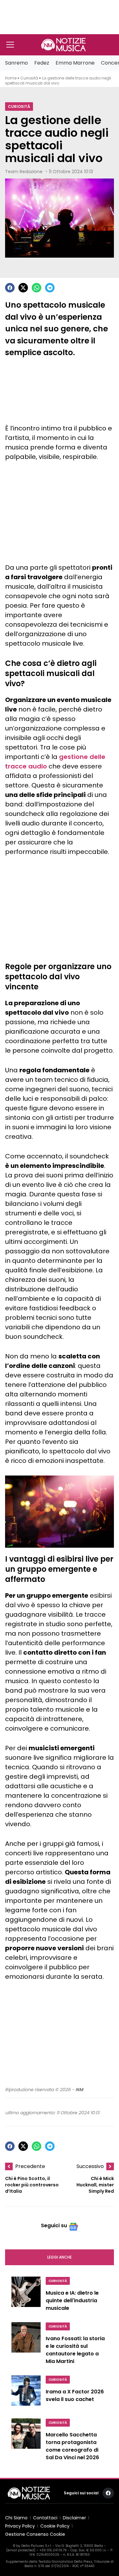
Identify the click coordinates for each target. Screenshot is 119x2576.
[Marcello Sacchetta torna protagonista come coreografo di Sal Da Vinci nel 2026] (26, 2441)
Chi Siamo (16, 2518)
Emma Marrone (75, 63)
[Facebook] (10, 288)
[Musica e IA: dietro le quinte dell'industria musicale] (26, 2296)
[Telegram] (50, 288)
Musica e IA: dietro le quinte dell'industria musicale (72, 2300)
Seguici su (54, 2225)
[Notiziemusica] (63, 45)
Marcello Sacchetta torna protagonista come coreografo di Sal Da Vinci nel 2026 (72, 2446)
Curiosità (29, 78)
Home (11, 78)
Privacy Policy (20, 2526)
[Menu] (10, 45)
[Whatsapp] (36, 288)
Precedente (30, 2166)
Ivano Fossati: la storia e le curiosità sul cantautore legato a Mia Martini (75, 2350)
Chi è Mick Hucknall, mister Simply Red (95, 2185)
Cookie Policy (55, 2526)
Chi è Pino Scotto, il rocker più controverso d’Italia (32, 2185)
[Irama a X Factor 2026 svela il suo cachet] (26, 2393)
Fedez (42, 63)
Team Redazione (24, 172)
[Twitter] (23, 288)
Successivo (90, 2166)
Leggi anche (60, 2257)
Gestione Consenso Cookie (35, 2534)
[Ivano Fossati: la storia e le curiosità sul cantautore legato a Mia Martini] (26, 2345)
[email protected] (21, 2550)
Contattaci (45, 2518)
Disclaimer (74, 2518)
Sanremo (17, 63)
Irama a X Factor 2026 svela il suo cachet (75, 2395)
